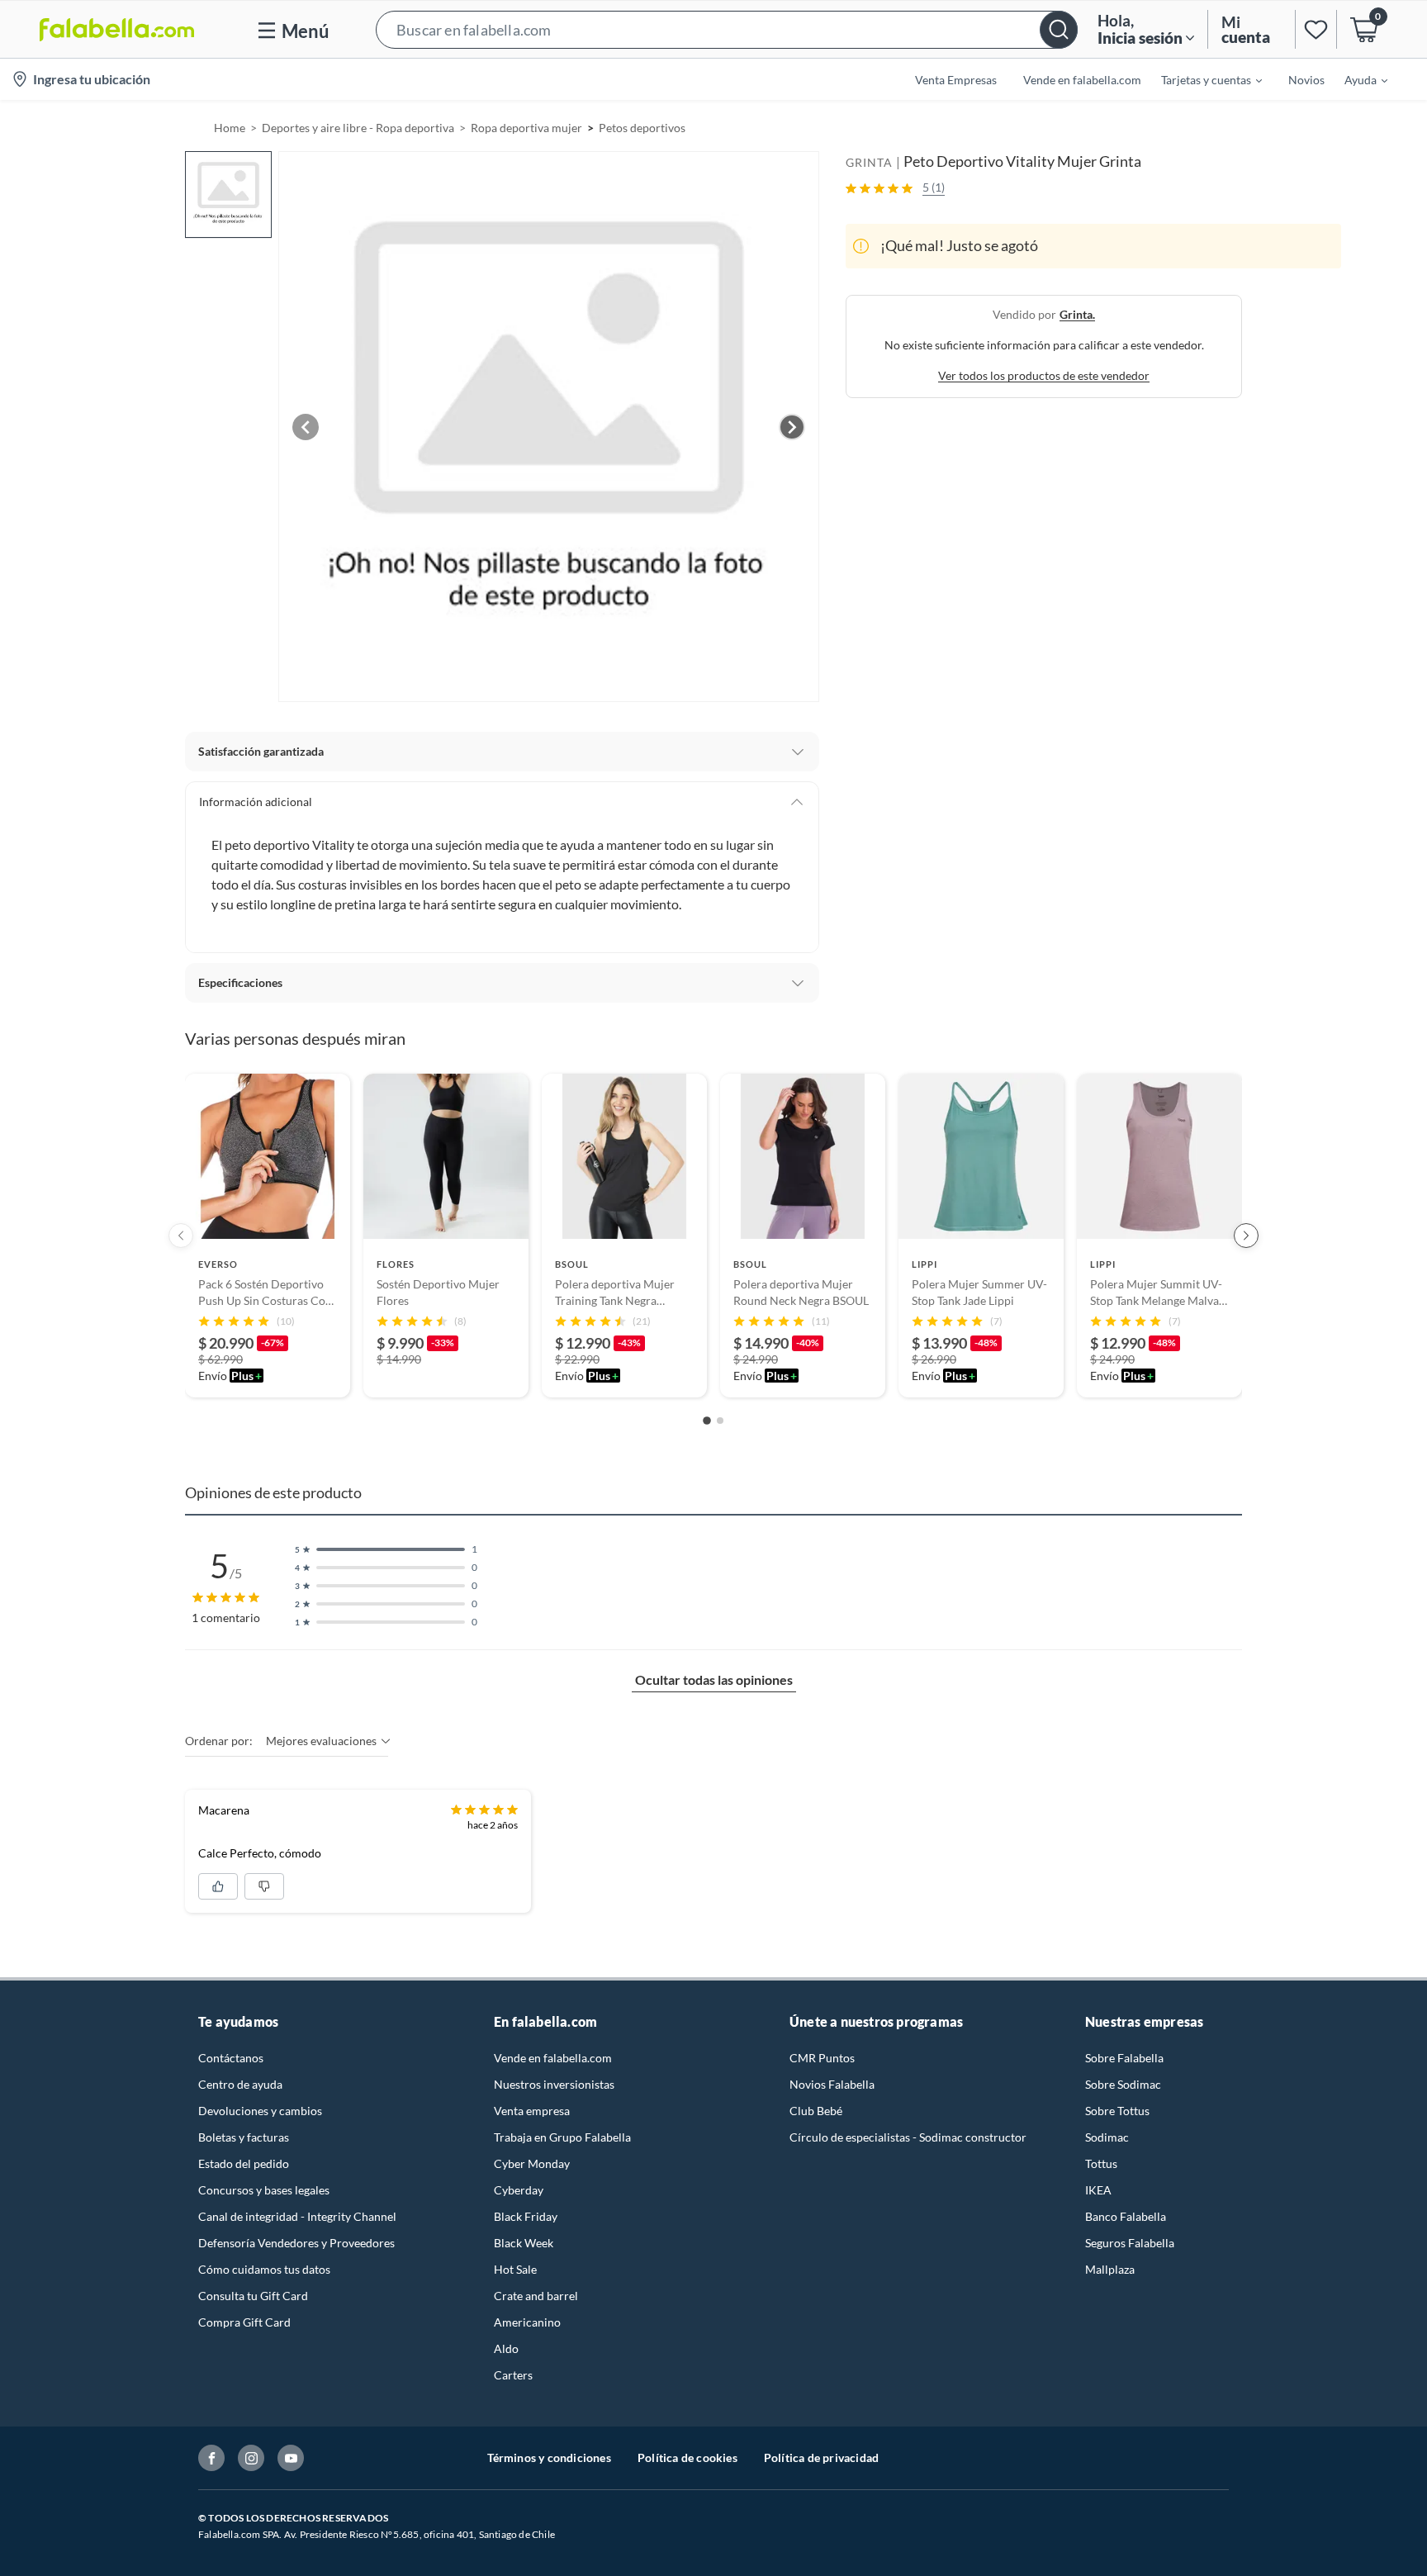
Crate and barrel (536, 2296)
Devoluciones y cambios (260, 2111)
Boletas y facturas (244, 2137)
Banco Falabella (1126, 2216)
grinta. (1077, 314)
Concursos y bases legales (264, 2190)
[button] (727, 29)
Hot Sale (515, 2269)
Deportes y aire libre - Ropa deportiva (358, 128)
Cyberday (519, 2190)
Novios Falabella (832, 2084)
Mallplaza (1110, 2269)
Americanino (527, 2322)
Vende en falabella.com (553, 2058)
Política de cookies (687, 2457)
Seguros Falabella (1130, 2243)
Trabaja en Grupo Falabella (562, 2137)
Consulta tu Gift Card (253, 2296)
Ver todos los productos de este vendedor (1044, 375)
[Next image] (792, 427)
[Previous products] (181, 1236)
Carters (513, 2375)
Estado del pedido (244, 2163)
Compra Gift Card (244, 2322)
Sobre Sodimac (1123, 2084)
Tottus (1101, 2163)
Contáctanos (231, 2058)
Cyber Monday (532, 2163)
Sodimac (1107, 2137)
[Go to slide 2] (720, 1421)
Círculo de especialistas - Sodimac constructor (908, 2137)
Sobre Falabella (1124, 2058)
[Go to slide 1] (707, 1421)
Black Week (524, 2243)
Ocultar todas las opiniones (714, 1679)
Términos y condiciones (549, 2457)
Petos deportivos (642, 128)
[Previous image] (306, 427)
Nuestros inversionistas (554, 2084)
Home (230, 128)
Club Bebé (816, 2111)
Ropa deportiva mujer (526, 128)
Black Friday (526, 2216)
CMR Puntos (822, 2058)
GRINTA (869, 162)
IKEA (1098, 2190)
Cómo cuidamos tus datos (264, 2269)
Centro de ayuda (240, 2084)
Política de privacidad (821, 2457)
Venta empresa (532, 2111)
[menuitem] (1202, 79)
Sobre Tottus (1117, 2111)
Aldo (506, 2348)
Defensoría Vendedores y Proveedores (296, 2243)
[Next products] (1246, 1236)
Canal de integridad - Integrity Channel (297, 2216)
